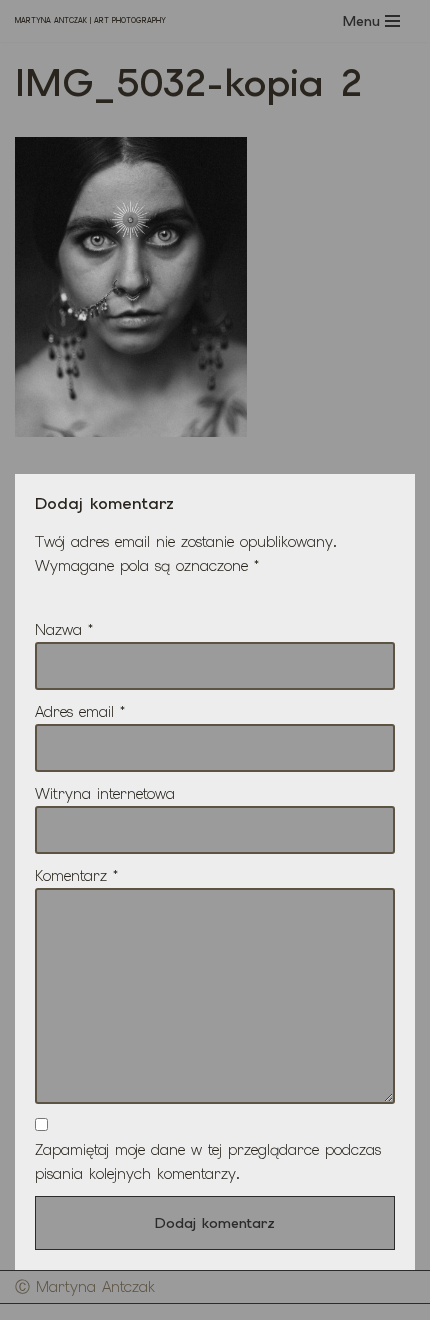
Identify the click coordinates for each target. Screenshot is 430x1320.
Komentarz (76, 876)
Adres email (80, 712)
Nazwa (64, 630)
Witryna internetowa (105, 794)
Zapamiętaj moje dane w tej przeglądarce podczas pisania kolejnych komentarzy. (208, 1162)
